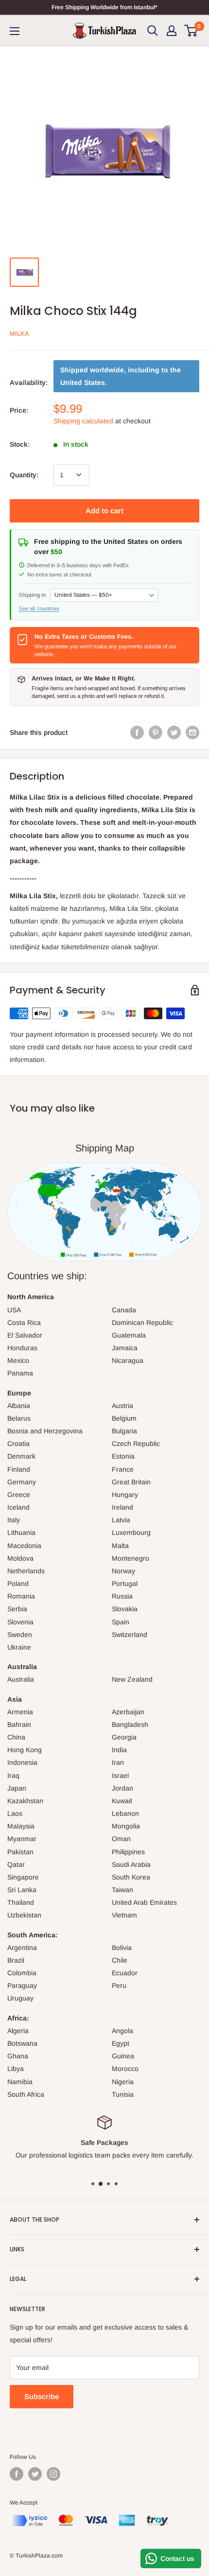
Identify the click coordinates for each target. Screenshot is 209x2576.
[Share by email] (192, 732)
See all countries (39, 609)
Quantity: (24, 475)
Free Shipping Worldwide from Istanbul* (104, 7)
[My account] (172, 31)
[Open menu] (15, 31)
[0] (191, 31)
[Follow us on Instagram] (53, 2474)
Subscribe (42, 2396)
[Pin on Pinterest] (156, 732)
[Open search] (153, 31)
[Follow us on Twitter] (35, 2474)
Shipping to (32, 595)
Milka (19, 334)
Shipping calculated (83, 421)
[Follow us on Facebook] (17, 2474)
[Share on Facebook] (137, 732)
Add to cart (104, 511)
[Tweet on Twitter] (174, 732)
